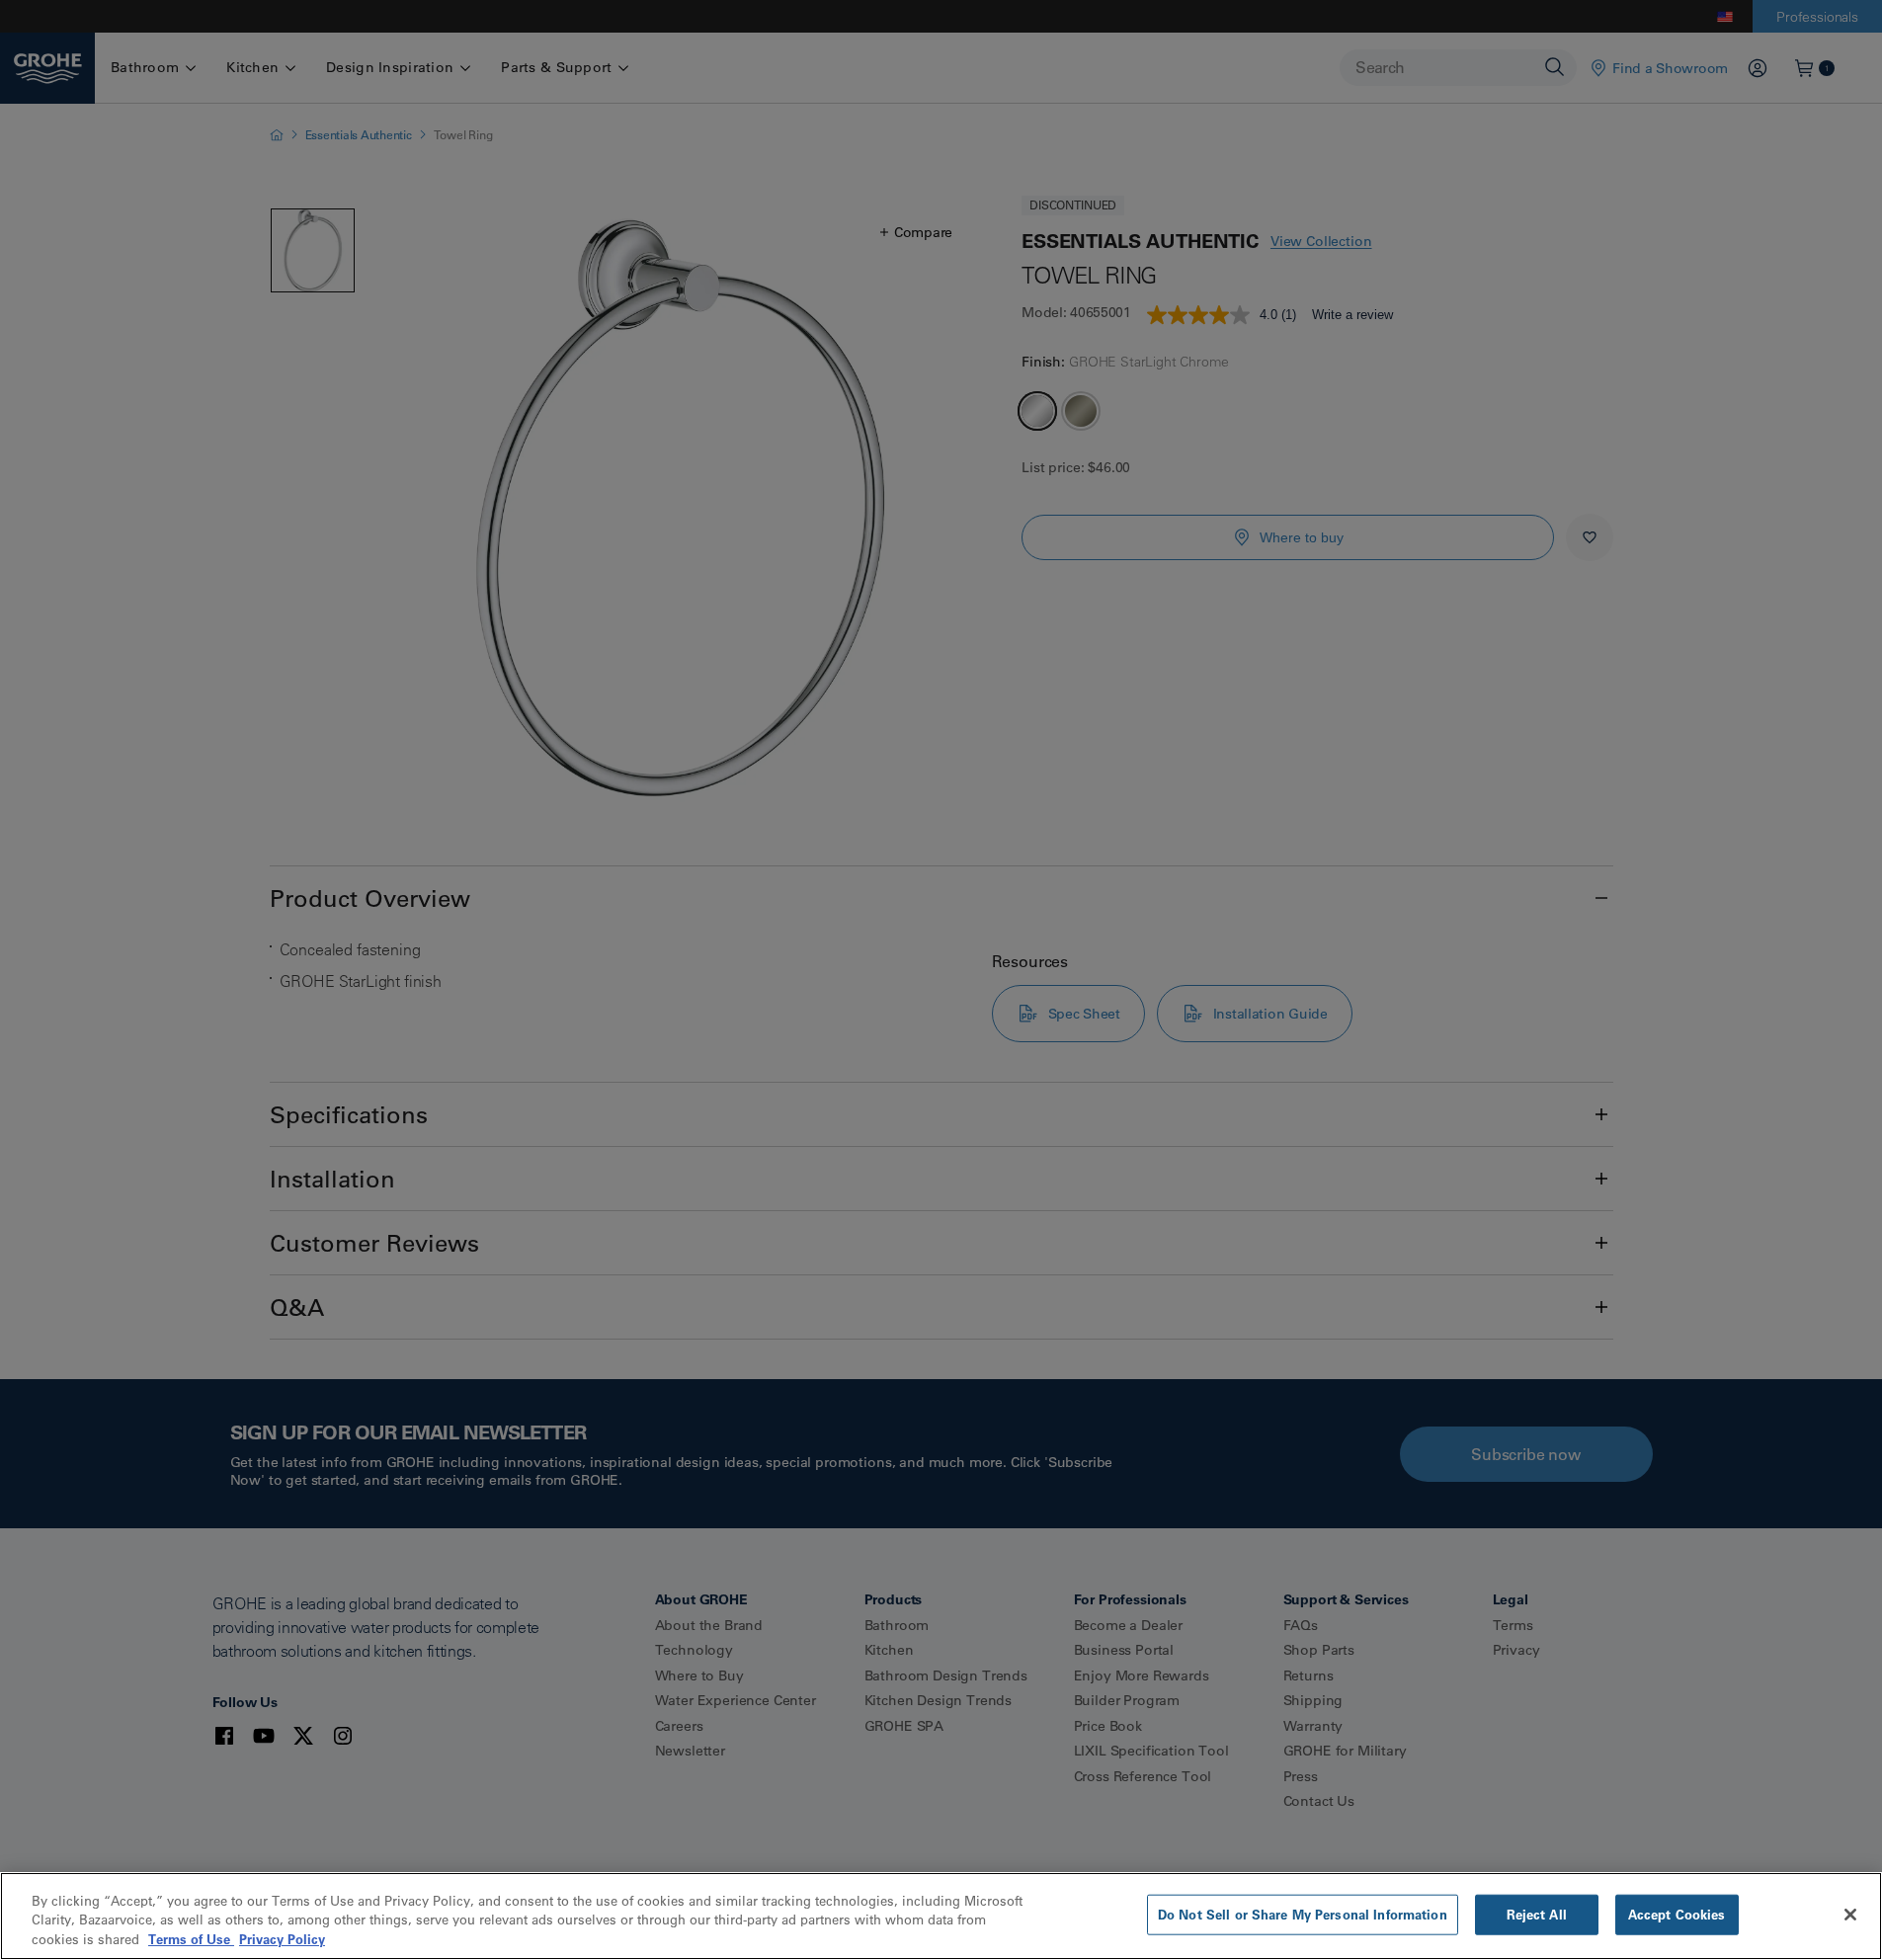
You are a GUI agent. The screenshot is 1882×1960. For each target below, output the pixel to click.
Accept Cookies (1677, 1914)
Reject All (1537, 1914)
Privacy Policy (282, 1939)
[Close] (1850, 1915)
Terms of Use (191, 1939)
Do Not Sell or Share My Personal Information (1303, 1914)
